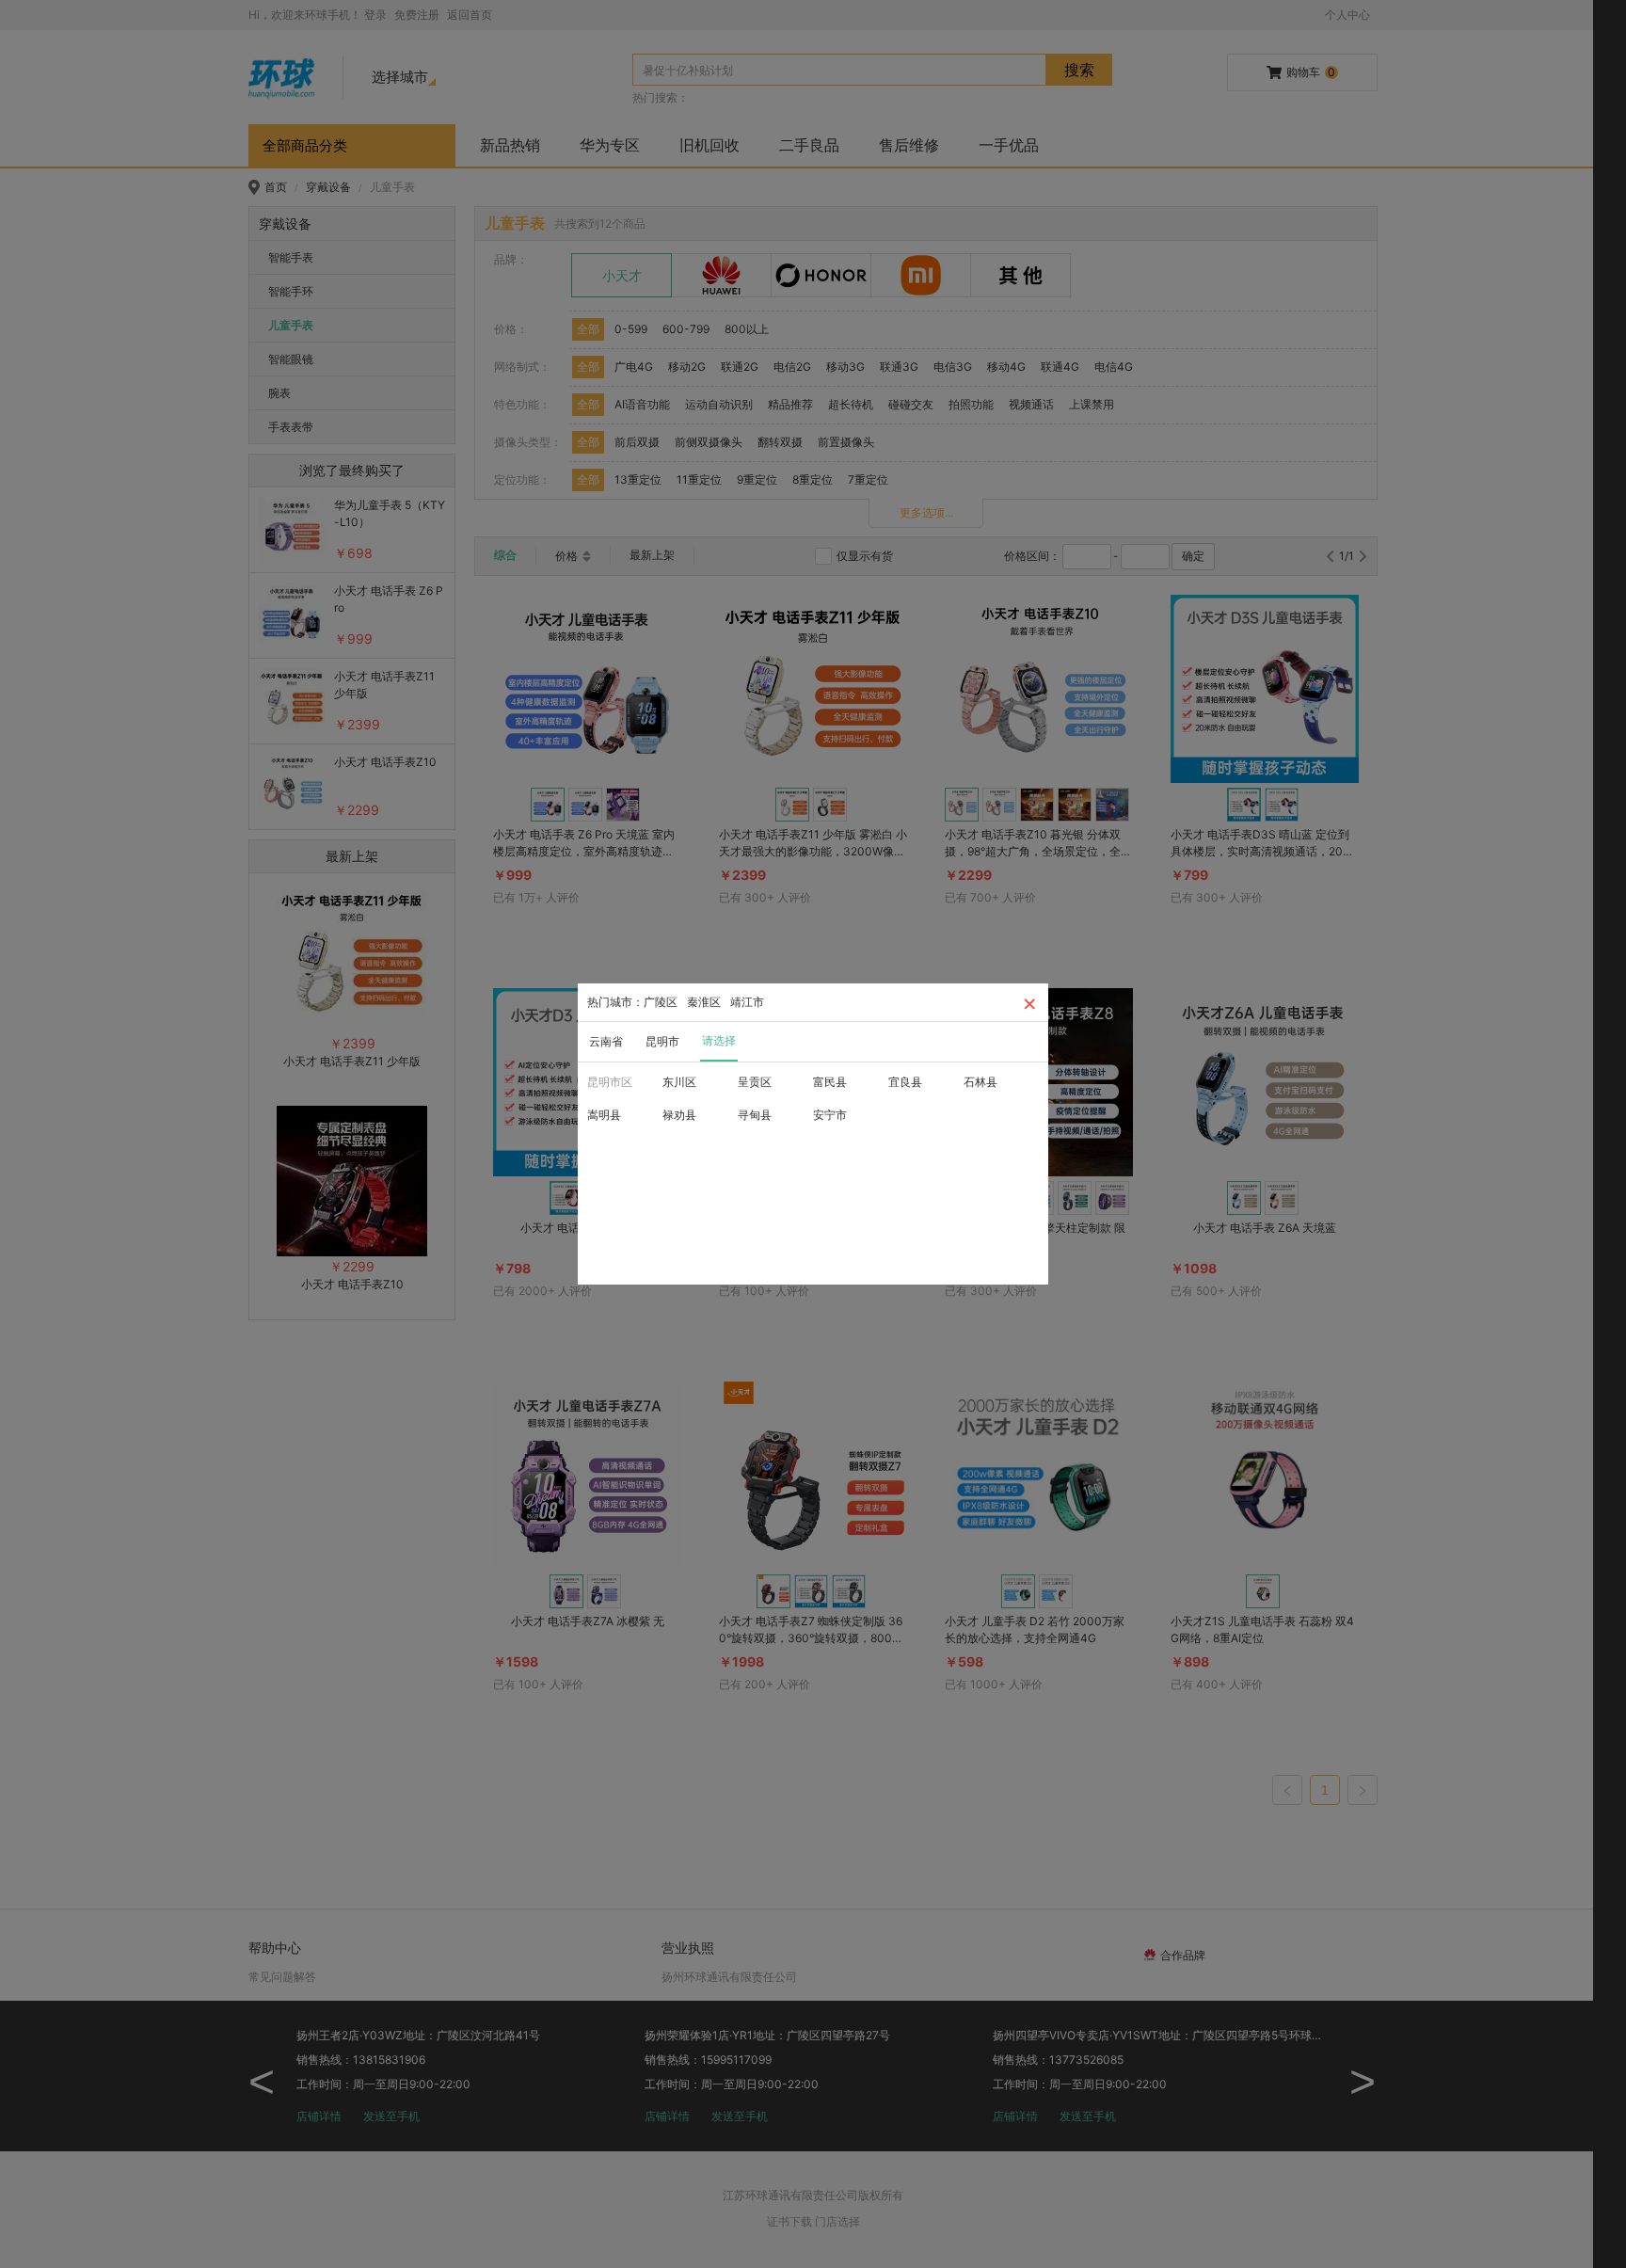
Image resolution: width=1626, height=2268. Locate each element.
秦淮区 (704, 1002)
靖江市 (747, 1002)
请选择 (719, 1040)
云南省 (606, 1041)
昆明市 (662, 1041)
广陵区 (661, 1002)
